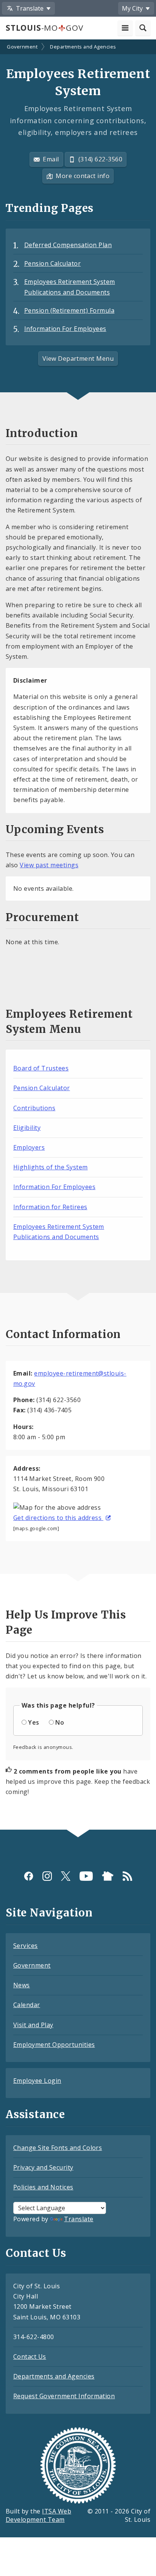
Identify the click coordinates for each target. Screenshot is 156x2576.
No (60, 1722)
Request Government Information (64, 2396)
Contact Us (30, 2357)
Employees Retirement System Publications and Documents (70, 287)
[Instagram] (47, 1876)
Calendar (27, 2005)
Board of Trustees (41, 1068)
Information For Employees (65, 329)
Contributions (34, 1108)
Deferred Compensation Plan (68, 245)
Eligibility (27, 1128)
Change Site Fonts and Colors (58, 2148)
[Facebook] (29, 1876)
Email (51, 159)
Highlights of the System (51, 1167)
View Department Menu (78, 359)
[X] (66, 1876)
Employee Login (37, 2081)
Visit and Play (33, 2025)
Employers (29, 1147)
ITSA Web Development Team (38, 2516)
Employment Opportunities (54, 2045)
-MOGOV (44, 28)
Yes (34, 1722)
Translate (79, 2219)
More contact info (83, 176)
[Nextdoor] (108, 1876)
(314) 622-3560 (101, 159)
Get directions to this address (58, 1518)
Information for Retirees (50, 1207)
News (22, 1985)
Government (22, 47)
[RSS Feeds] (127, 1876)
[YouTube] (86, 1876)
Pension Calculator (53, 263)
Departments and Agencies (83, 47)
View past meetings (49, 865)
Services (26, 1946)
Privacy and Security (43, 2167)
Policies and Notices (43, 2187)
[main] (78, 935)
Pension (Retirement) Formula (69, 310)
